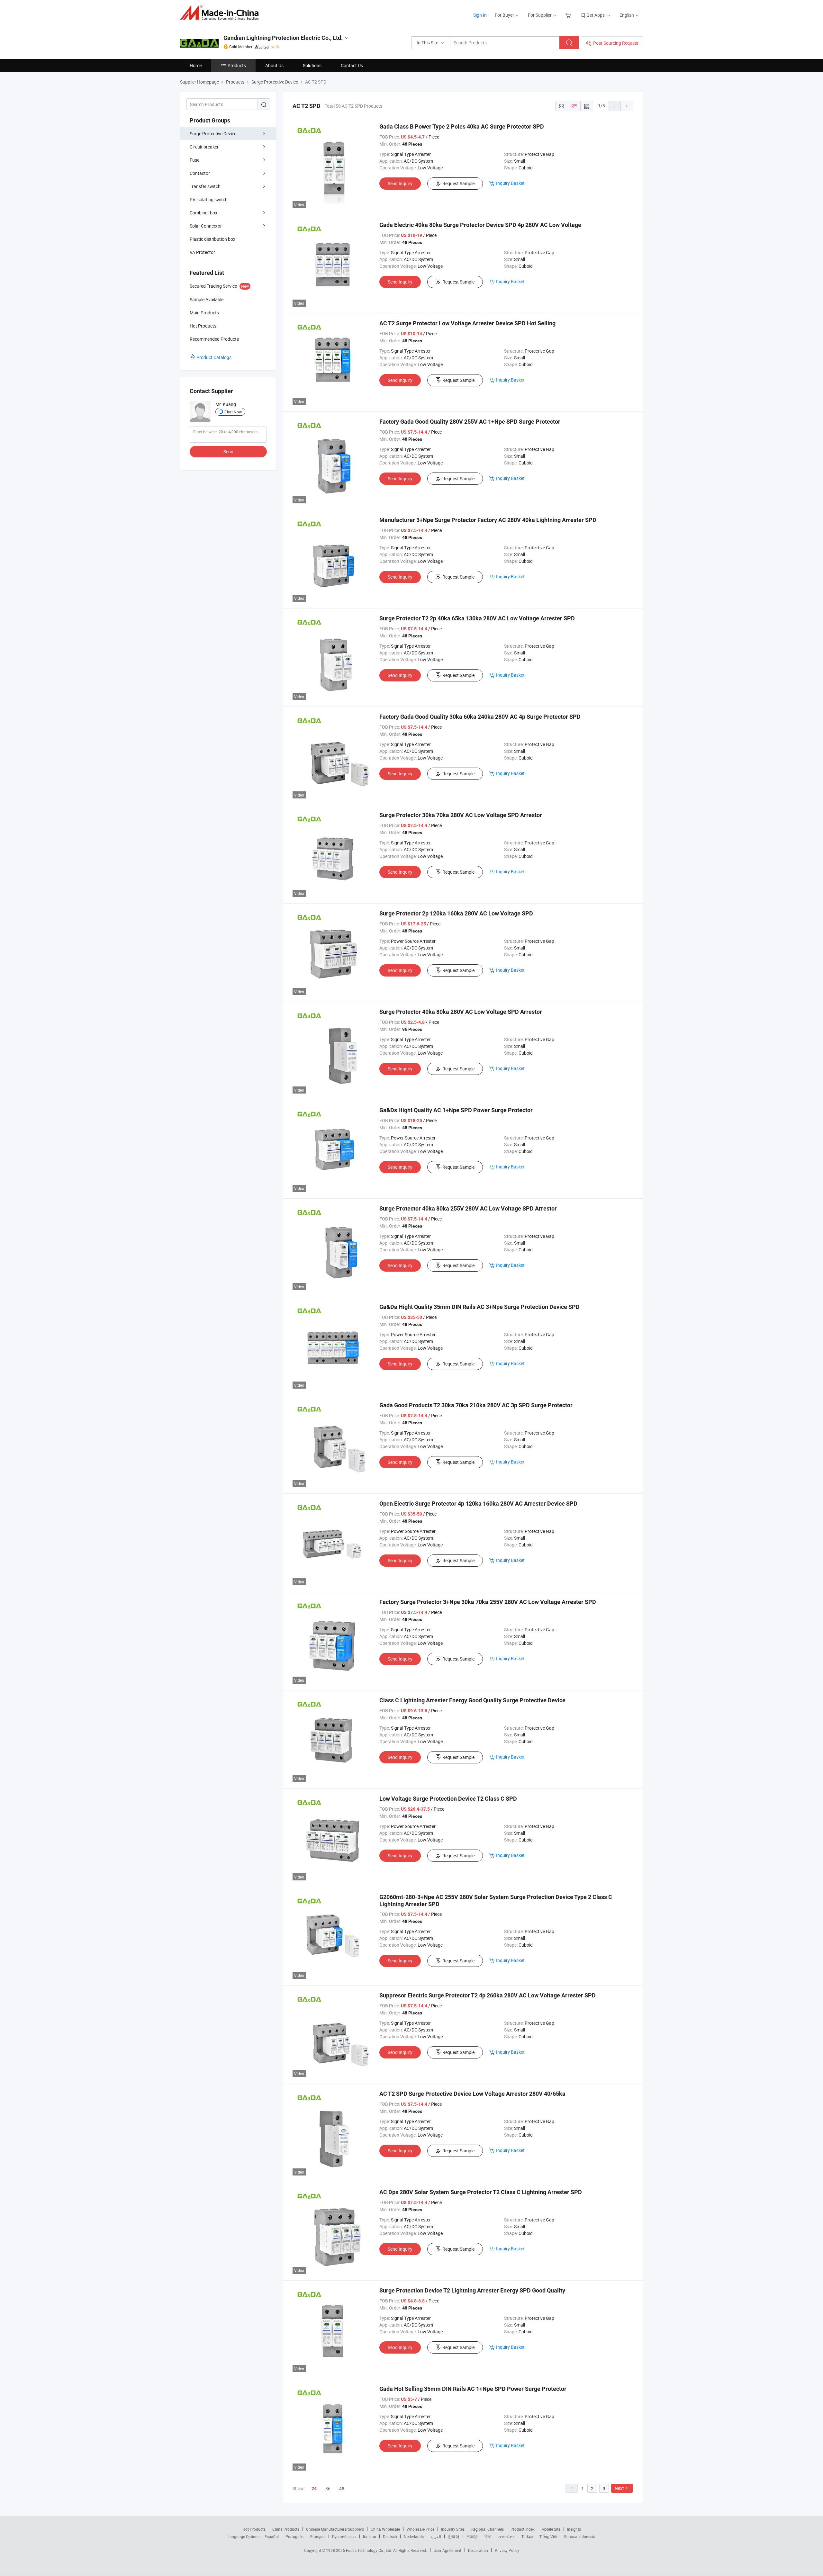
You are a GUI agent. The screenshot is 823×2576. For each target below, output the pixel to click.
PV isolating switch (209, 199)
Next (619, 2488)
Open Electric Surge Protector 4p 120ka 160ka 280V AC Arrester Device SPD (478, 1504)
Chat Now (233, 412)
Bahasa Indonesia (580, 2536)
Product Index (523, 2529)
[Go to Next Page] (627, 106)
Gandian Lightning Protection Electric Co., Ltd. (283, 38)
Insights (574, 2529)
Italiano (370, 2536)
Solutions (312, 65)
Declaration (478, 2550)
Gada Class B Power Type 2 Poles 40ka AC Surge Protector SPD (462, 126)
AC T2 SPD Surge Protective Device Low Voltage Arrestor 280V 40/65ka (472, 2094)
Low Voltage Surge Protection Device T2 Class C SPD (448, 1799)
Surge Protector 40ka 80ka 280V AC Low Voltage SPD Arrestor (461, 1012)
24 (314, 2489)
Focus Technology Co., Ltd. (370, 2550)
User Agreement (448, 2550)
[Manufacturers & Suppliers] (221, 13)
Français (318, 2536)
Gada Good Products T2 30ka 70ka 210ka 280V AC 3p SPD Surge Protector (476, 1405)
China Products (286, 2529)
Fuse (194, 160)
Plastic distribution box (213, 239)
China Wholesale (385, 2529)
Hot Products (254, 2529)
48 (342, 2488)
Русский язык (344, 2536)
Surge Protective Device (213, 134)
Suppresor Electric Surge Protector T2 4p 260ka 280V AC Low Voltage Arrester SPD (488, 1995)
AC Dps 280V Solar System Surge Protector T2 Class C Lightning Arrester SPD (481, 2192)
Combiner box (203, 213)
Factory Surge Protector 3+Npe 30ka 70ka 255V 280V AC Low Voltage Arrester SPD (488, 1602)
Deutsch (390, 2536)
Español (272, 2536)
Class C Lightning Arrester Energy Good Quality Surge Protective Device (472, 1700)
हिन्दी (488, 2536)
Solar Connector (206, 226)
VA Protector (202, 252)
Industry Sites (453, 2529)
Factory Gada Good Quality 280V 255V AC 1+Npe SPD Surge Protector (470, 422)
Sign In (480, 15)
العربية (436, 2536)
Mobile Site (551, 2529)
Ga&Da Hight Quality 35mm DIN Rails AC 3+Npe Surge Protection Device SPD (479, 1307)
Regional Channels (488, 2529)
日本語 (472, 2536)
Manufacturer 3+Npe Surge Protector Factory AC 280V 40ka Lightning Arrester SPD (488, 520)
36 (328, 2488)
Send (228, 451)
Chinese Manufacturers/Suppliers (335, 2529)
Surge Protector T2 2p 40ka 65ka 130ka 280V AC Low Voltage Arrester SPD (477, 618)
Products (237, 65)
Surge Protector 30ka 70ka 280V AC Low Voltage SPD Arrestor (461, 815)
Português (294, 2536)
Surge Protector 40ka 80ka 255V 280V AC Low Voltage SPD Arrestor (468, 1208)
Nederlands (414, 2536)
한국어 (454, 2536)
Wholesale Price (421, 2529)
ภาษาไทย (506, 2536)
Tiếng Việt (548, 2536)
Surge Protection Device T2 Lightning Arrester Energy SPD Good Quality (472, 2290)
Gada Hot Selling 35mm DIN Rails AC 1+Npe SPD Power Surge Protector (473, 2389)
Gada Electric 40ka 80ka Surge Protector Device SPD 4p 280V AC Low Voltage (480, 225)
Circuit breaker (204, 147)
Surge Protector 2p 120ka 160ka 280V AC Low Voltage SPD (456, 913)
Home (196, 65)
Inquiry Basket (510, 183)
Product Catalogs (214, 357)
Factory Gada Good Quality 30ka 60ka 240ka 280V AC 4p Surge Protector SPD (480, 717)
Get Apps (596, 15)
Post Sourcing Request (616, 43)
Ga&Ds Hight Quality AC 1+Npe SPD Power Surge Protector (456, 1110)
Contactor (200, 173)
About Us (274, 65)
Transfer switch (205, 186)
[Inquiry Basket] (569, 15)
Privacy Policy (507, 2550)
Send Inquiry (400, 183)
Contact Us (352, 65)
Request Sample (458, 183)
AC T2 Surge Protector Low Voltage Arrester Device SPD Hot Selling (467, 323)
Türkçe (527, 2536)
